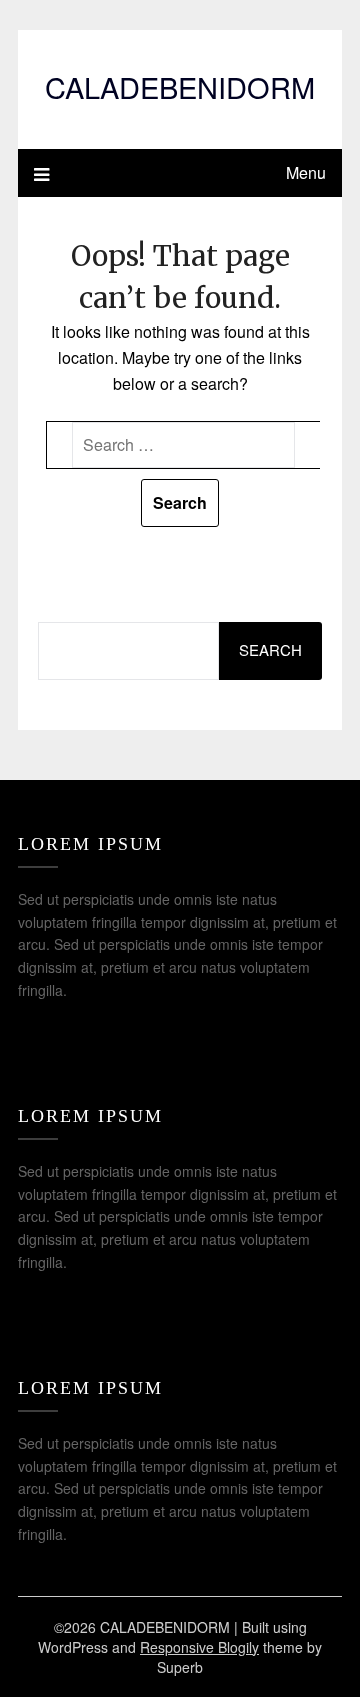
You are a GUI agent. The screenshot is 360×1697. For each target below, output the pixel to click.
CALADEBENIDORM (180, 86)
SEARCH (270, 649)
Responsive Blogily (199, 1647)
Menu (306, 172)
